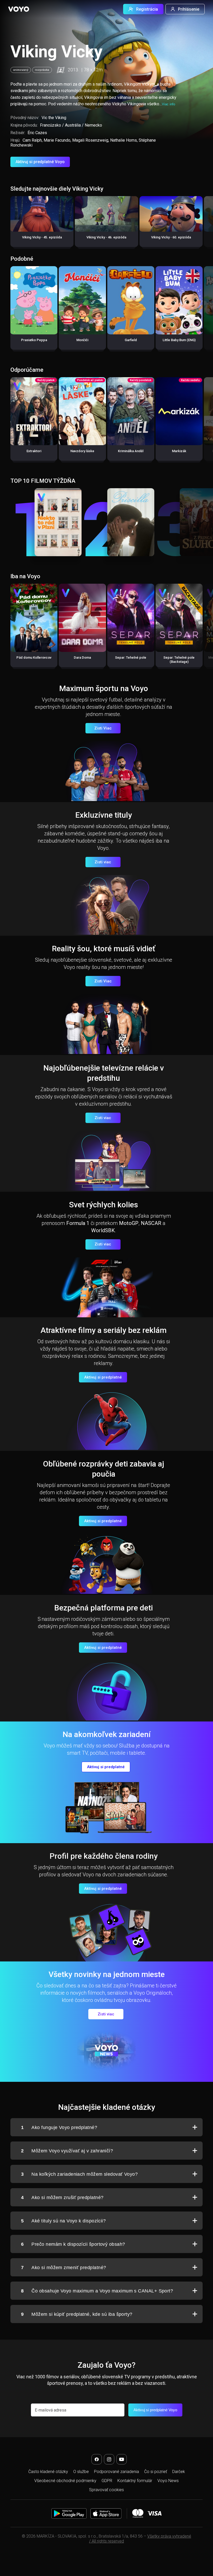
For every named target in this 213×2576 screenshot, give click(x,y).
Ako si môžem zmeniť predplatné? (64, 2268)
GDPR (107, 2481)
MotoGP (129, 1223)
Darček (179, 2472)
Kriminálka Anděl (131, 451)
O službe (81, 2472)
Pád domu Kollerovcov (34, 657)
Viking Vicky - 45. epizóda (42, 237)
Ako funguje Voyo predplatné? (59, 2127)
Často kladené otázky (48, 2472)
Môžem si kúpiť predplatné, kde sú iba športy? (77, 2314)
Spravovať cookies (106, 2490)
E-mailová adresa (51, 2410)
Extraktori (34, 451)
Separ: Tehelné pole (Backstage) (179, 660)
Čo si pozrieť (156, 2472)
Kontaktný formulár (135, 2481)
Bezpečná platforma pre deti (104, 1608)
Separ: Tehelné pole (131, 657)
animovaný (21, 70)
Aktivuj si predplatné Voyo (40, 162)
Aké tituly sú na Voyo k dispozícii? (63, 2221)
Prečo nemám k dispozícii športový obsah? (73, 2244)
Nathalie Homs (124, 140)
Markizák (179, 451)
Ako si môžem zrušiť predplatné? (62, 2198)
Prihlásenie (189, 9)
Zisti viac (103, 862)
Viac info (168, 104)
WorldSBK (103, 1230)
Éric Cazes (37, 133)
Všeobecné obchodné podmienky (65, 2481)
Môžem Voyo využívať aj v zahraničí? (67, 2151)
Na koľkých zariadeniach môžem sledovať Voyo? (79, 2174)
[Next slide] (204, 224)
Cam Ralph (32, 140)
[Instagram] (109, 2459)
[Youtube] (122, 2459)
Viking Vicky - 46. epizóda (106, 237)
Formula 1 (78, 1223)
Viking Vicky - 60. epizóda (171, 237)
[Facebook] (97, 2459)
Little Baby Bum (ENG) (179, 340)
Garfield (131, 340)
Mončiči (82, 340)
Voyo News (168, 2481)
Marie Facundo (57, 140)
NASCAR (151, 1223)
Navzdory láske (82, 451)
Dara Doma (82, 657)
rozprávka (42, 70)
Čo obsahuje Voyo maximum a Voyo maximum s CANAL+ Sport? (97, 2291)
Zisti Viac (103, 728)
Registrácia (147, 9)
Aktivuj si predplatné (103, 1377)
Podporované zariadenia (117, 2472)
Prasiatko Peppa (34, 340)
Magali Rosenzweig (90, 140)
